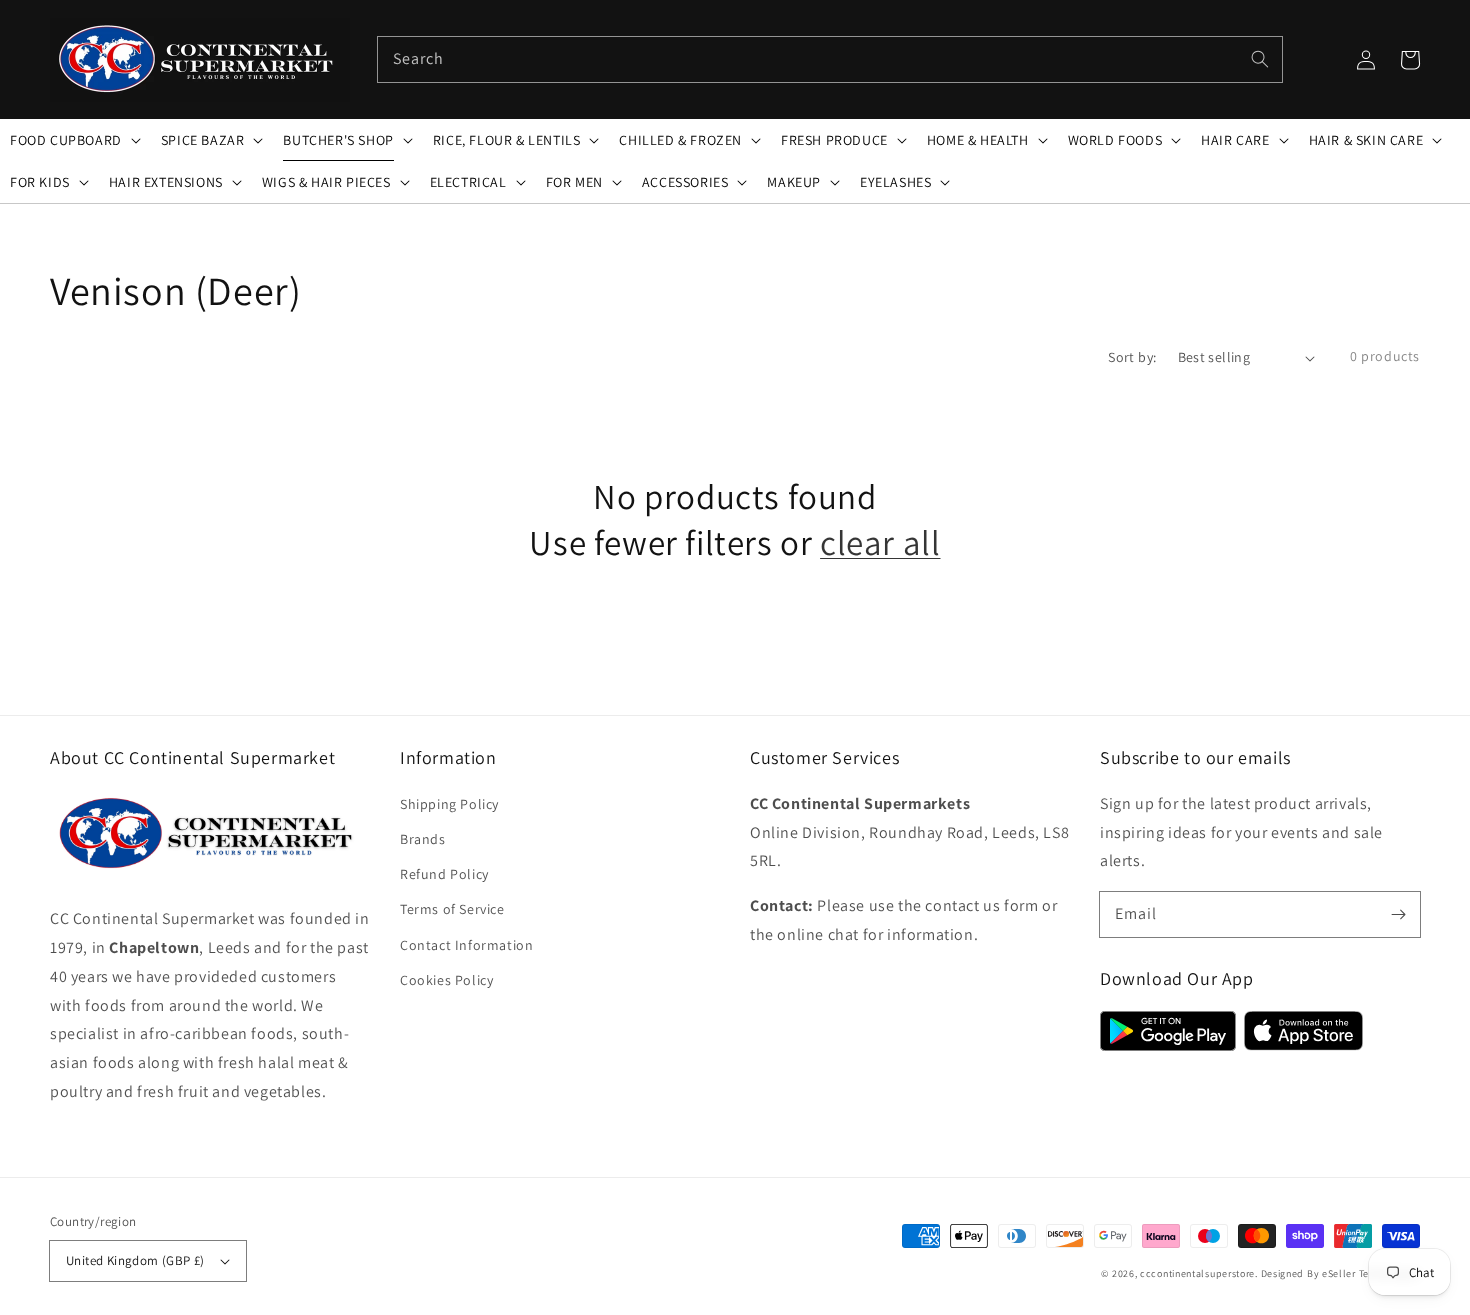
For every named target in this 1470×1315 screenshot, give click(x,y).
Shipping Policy (449, 804)
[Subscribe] (1398, 914)
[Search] (1260, 59)
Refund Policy (444, 874)
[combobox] (830, 59)
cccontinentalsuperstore (1197, 1273)
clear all (880, 542)
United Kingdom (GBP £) (135, 1260)
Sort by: (1132, 357)
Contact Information (466, 945)
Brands (423, 839)
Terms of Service (452, 909)
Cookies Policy (446, 980)
